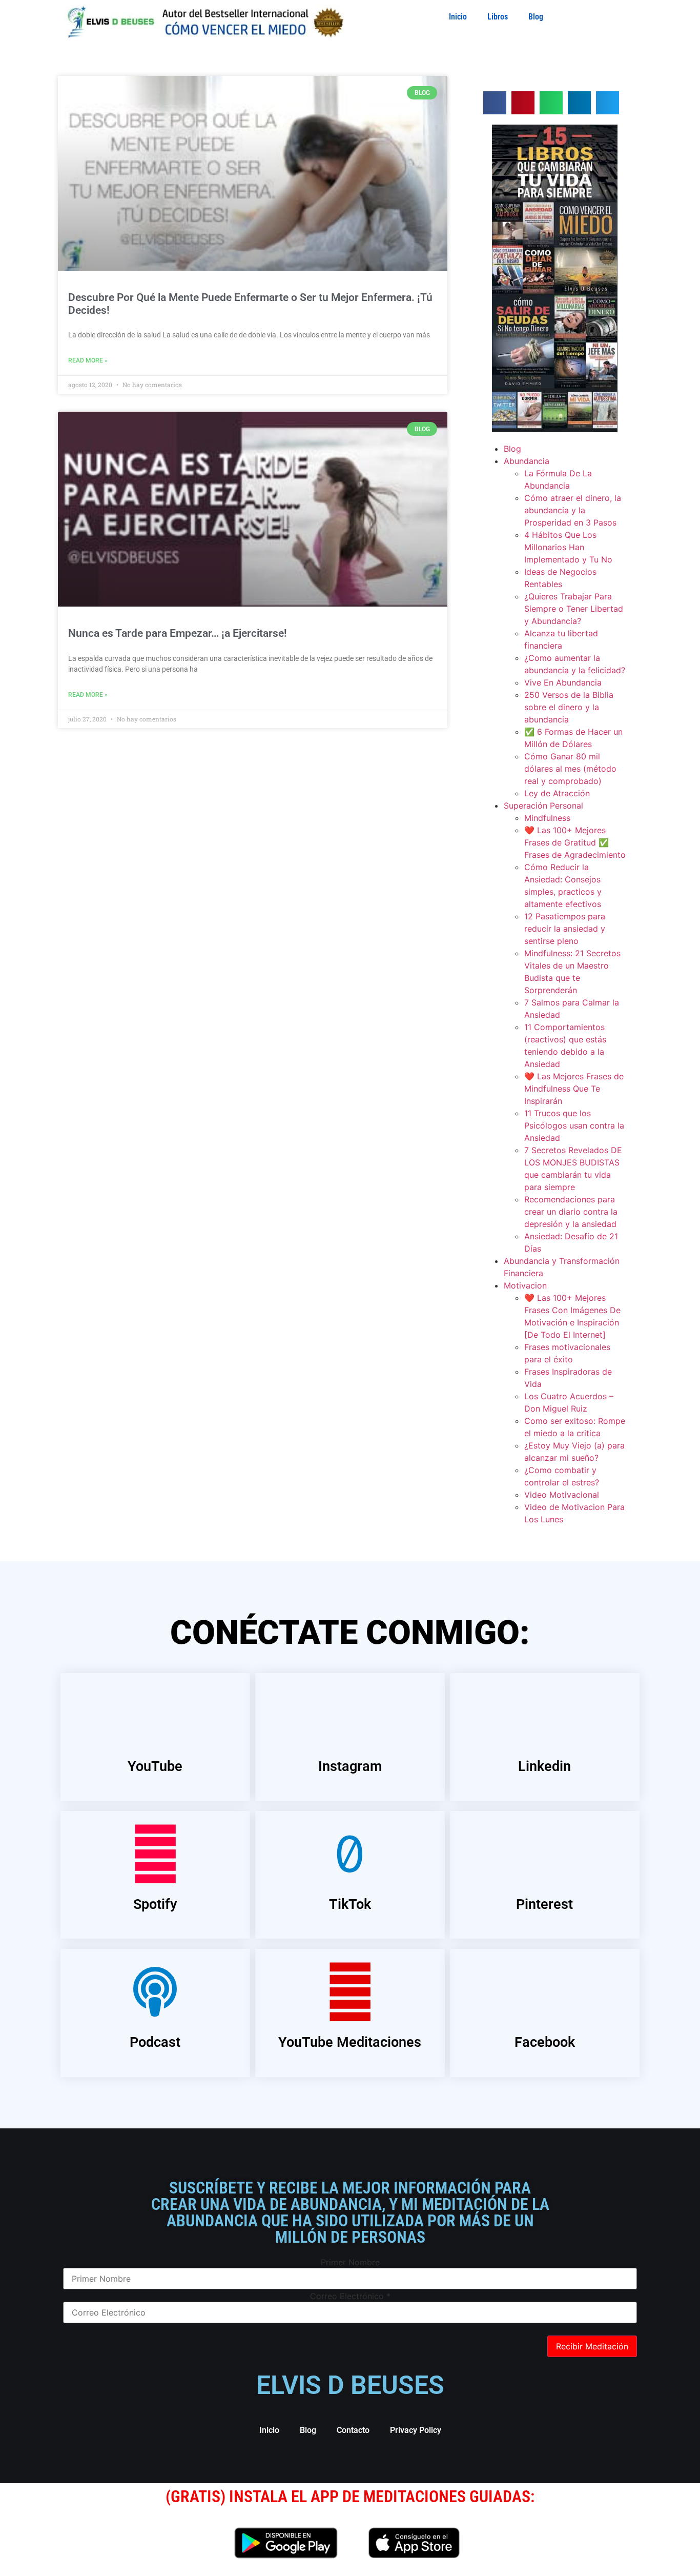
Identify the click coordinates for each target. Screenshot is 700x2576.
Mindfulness (547, 818)
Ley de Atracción (557, 793)
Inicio (458, 17)
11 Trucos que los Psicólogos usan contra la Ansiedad (574, 1125)
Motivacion (525, 1285)
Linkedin (544, 1766)
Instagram (350, 1766)
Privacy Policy (416, 2430)
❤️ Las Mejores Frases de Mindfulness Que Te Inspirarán (574, 1089)
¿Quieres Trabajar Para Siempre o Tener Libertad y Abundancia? (574, 609)
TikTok (350, 1904)
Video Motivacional (562, 1495)
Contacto (353, 2430)
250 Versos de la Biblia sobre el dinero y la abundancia (569, 707)
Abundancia (527, 461)
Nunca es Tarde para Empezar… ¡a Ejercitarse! (178, 633)
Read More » (88, 360)
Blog (536, 17)
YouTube (155, 1766)
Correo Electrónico (350, 2296)
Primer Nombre (350, 2262)
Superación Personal (543, 806)
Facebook (545, 2042)
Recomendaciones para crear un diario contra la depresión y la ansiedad (571, 1212)
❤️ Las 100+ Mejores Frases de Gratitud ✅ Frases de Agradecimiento (575, 842)
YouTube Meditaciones (350, 2042)
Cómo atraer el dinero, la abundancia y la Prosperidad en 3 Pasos (573, 510)
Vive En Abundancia (563, 682)
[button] (495, 103)
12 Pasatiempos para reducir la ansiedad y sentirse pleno (565, 929)
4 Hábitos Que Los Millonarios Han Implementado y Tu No (568, 547)
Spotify (155, 1904)
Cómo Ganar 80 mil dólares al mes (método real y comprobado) (570, 769)
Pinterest (544, 1904)
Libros (498, 17)
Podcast (155, 2042)
